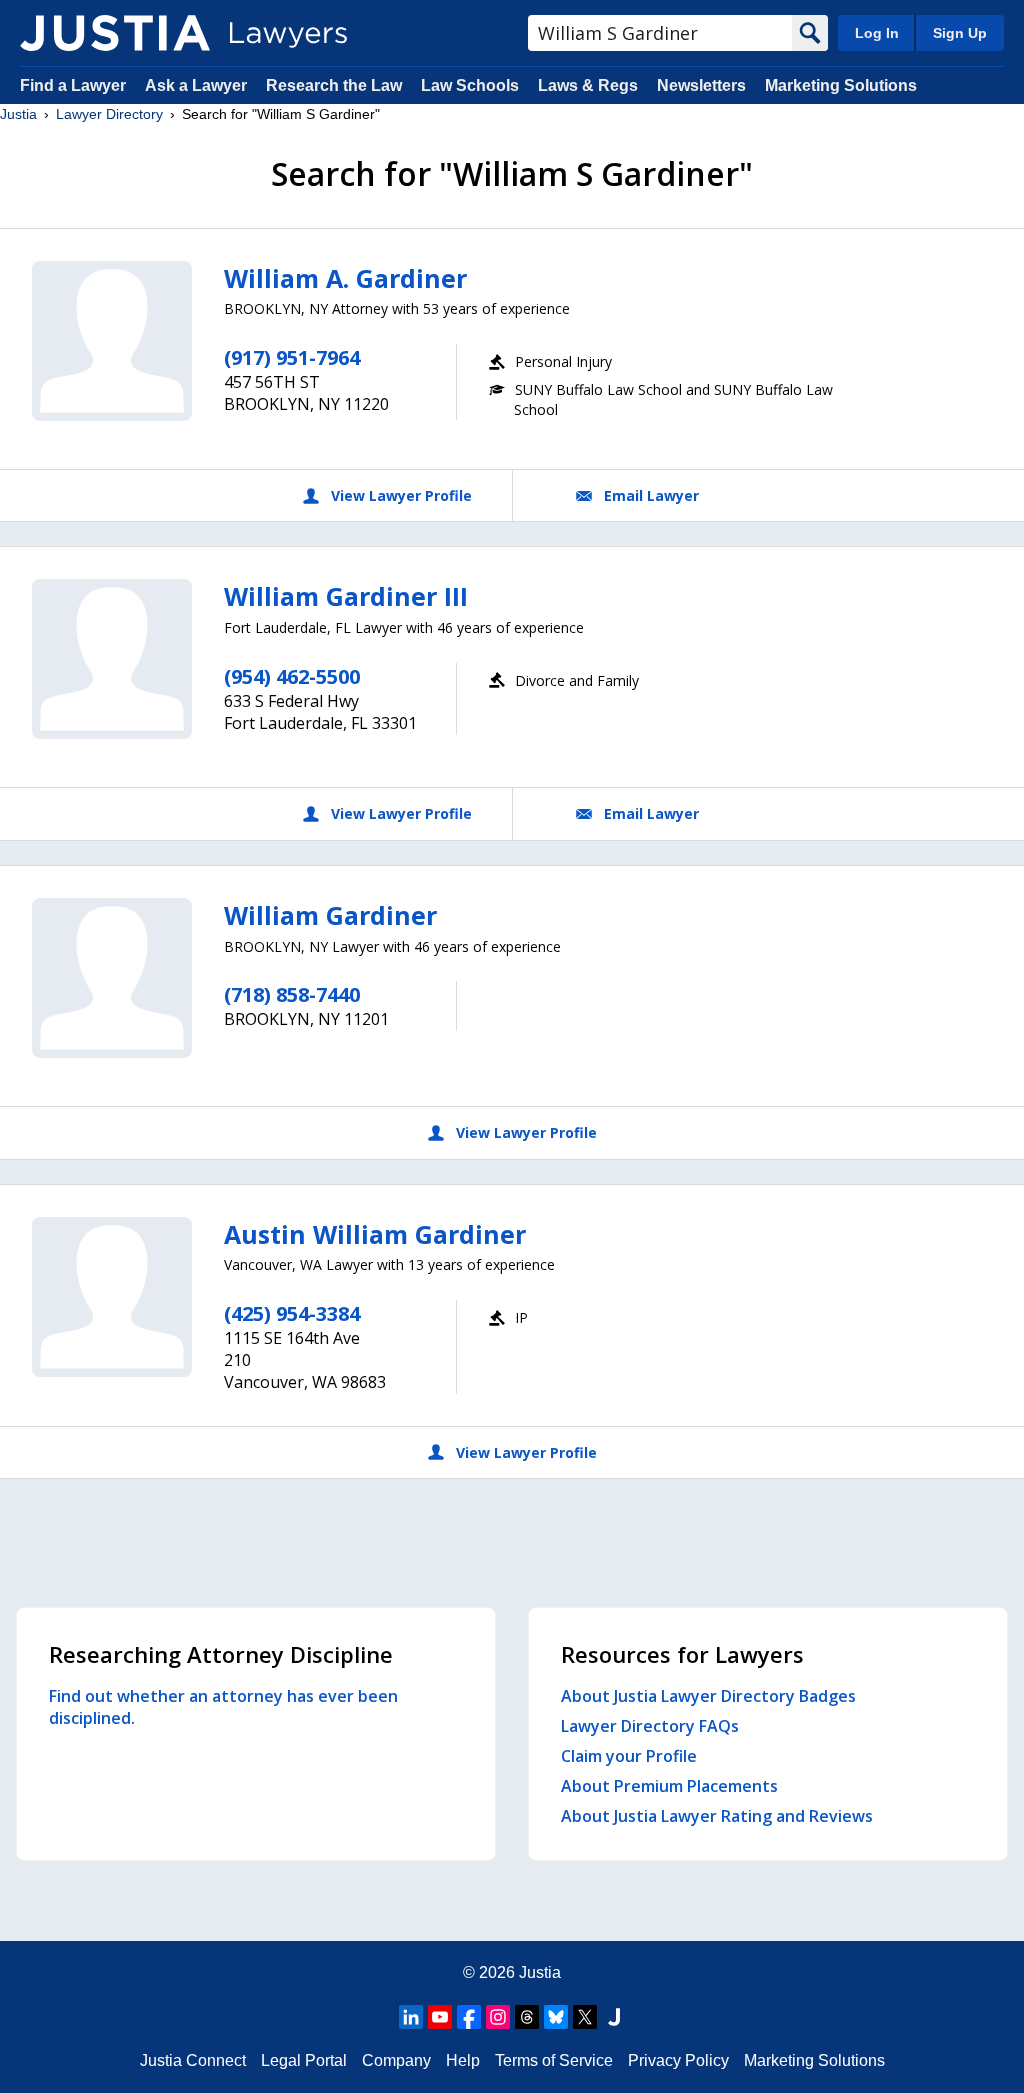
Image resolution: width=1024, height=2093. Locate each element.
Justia (18, 114)
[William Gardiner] (112, 978)
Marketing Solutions (841, 85)
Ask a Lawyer (198, 85)
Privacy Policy (678, 2060)
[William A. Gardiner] (112, 341)
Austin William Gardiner (375, 1234)
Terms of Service (554, 2060)
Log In (877, 33)
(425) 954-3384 (292, 1313)
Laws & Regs (588, 85)
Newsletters (701, 85)
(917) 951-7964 (292, 357)
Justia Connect (193, 2060)
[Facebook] (469, 2017)
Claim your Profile (629, 1756)
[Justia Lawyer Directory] (115, 33)
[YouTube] (440, 2017)
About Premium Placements (669, 1786)
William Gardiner (330, 915)
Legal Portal (304, 2060)
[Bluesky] (556, 2017)
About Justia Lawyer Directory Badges (708, 1696)
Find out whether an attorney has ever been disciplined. (223, 1707)
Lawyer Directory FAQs (650, 1726)
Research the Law (334, 85)
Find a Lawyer (73, 85)
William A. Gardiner (345, 278)
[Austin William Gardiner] (112, 1297)
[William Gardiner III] (112, 659)
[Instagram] (498, 2017)
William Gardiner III (346, 596)
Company (396, 2060)
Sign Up (960, 33)
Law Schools (470, 85)
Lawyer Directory (109, 114)
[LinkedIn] (411, 2017)
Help (463, 2060)
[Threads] (527, 2017)
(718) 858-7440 (292, 994)
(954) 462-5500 (292, 676)
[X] (585, 2017)
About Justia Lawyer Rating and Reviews (717, 1816)
